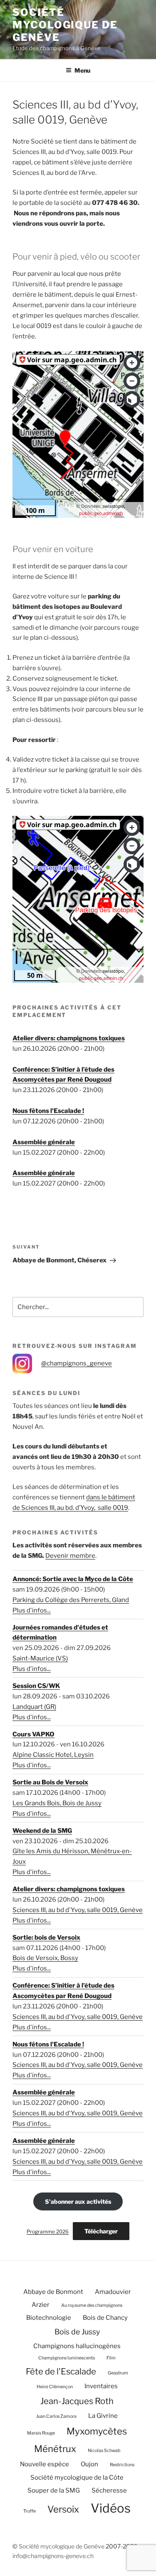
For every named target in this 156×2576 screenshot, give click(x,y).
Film (111, 2358)
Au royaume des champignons (92, 2305)
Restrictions (122, 2465)
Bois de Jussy (77, 2332)
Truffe (30, 2511)
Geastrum (118, 2373)
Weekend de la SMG (42, 1831)
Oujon (89, 2464)
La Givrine (103, 2416)
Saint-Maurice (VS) (40, 1658)
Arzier (41, 2305)
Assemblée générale (44, 1142)
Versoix (63, 2509)
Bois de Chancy (105, 2318)
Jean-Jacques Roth (77, 2401)
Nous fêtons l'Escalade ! (48, 1111)
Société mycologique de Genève (65, 25)
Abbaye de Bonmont (53, 2292)
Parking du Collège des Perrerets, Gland (71, 1600)
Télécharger (101, 2231)
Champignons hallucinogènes (77, 2346)
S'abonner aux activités (78, 2201)
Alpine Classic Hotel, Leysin (53, 1755)
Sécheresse (109, 2490)
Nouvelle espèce (45, 2464)
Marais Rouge (41, 2433)
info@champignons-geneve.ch (53, 2556)
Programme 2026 (48, 2232)
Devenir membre (70, 1556)
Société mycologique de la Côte (77, 2478)
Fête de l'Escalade (61, 2371)
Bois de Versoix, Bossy (45, 1958)
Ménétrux (55, 2449)
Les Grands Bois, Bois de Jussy (57, 1803)
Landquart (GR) (34, 1707)
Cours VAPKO (33, 1734)
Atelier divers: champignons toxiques (69, 1038)
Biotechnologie (49, 2318)
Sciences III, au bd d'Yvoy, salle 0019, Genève (78, 1910)
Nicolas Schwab (104, 2451)
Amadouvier (113, 2292)
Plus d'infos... (32, 1610)
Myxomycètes (97, 2431)
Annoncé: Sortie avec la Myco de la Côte (73, 1579)
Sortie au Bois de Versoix (50, 1782)
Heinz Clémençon (55, 2387)
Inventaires (101, 2386)
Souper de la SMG (54, 2490)
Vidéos (111, 2508)
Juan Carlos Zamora (56, 2416)
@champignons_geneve (77, 1363)
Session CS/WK (36, 1686)
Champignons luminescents (67, 2358)
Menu (82, 70)
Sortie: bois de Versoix (46, 1938)
